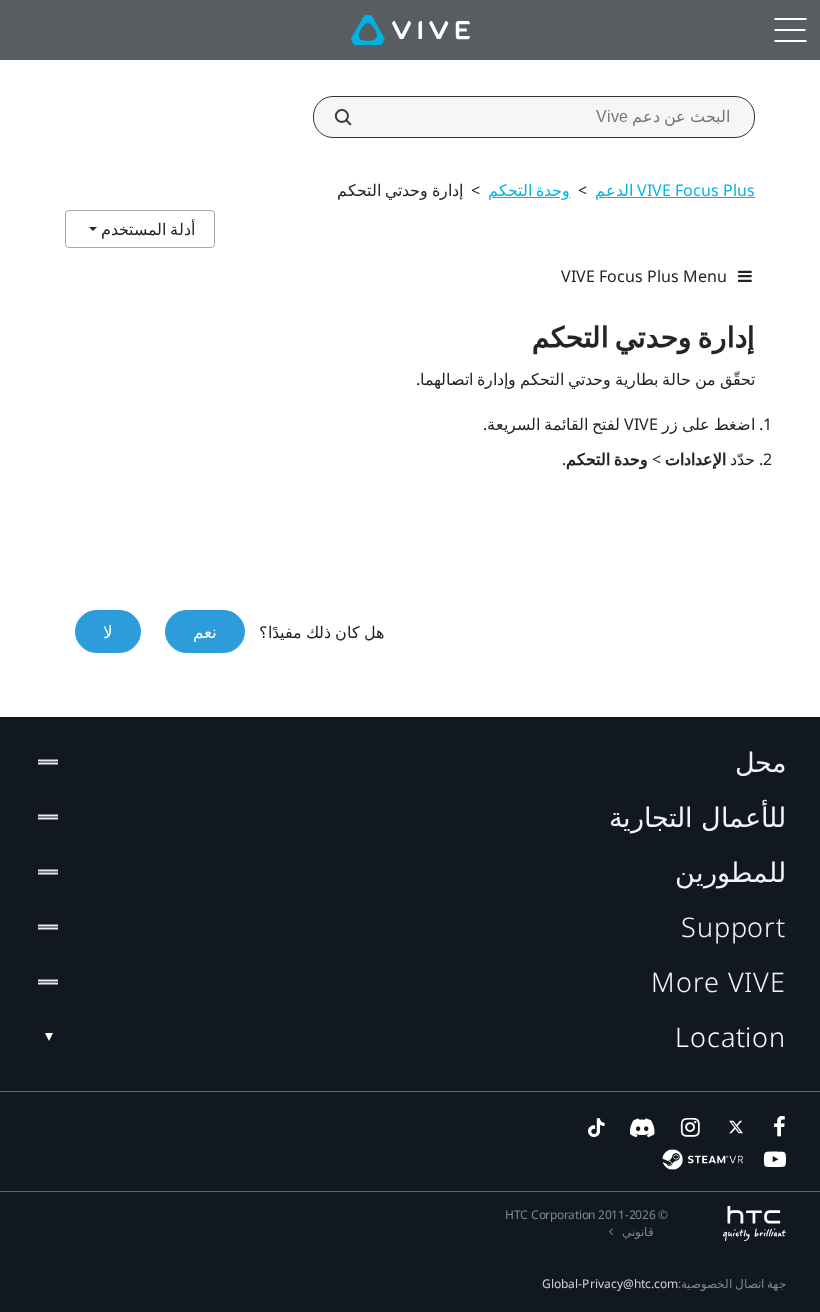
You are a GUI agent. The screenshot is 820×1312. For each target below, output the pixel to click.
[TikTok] (596, 1127)
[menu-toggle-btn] (790, 30)
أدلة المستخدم (146, 229)
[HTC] (754, 1223)
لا (108, 631)
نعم (205, 631)
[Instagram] (689, 1127)
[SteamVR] (702, 1159)
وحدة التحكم (529, 190)
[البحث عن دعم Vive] (354, 117)
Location (730, 1036)
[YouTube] (775, 1159)
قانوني (638, 1231)
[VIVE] (410, 30)
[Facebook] (775, 1127)
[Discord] (642, 1127)
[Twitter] (732, 1127)
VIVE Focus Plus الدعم (675, 190)
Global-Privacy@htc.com (610, 1283)
